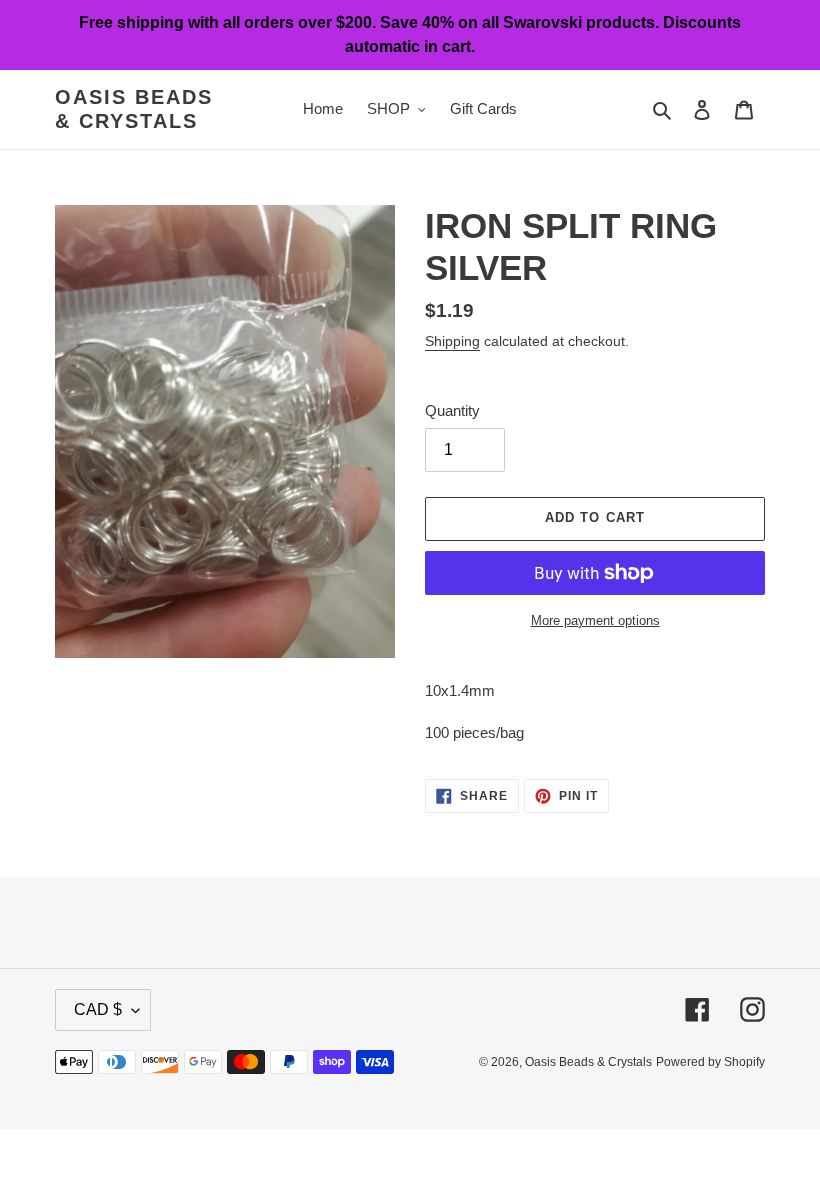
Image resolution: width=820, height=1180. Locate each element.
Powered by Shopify (710, 1062)
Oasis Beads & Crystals (134, 109)
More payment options (595, 620)
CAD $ (98, 1009)
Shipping (452, 341)
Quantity (452, 410)
